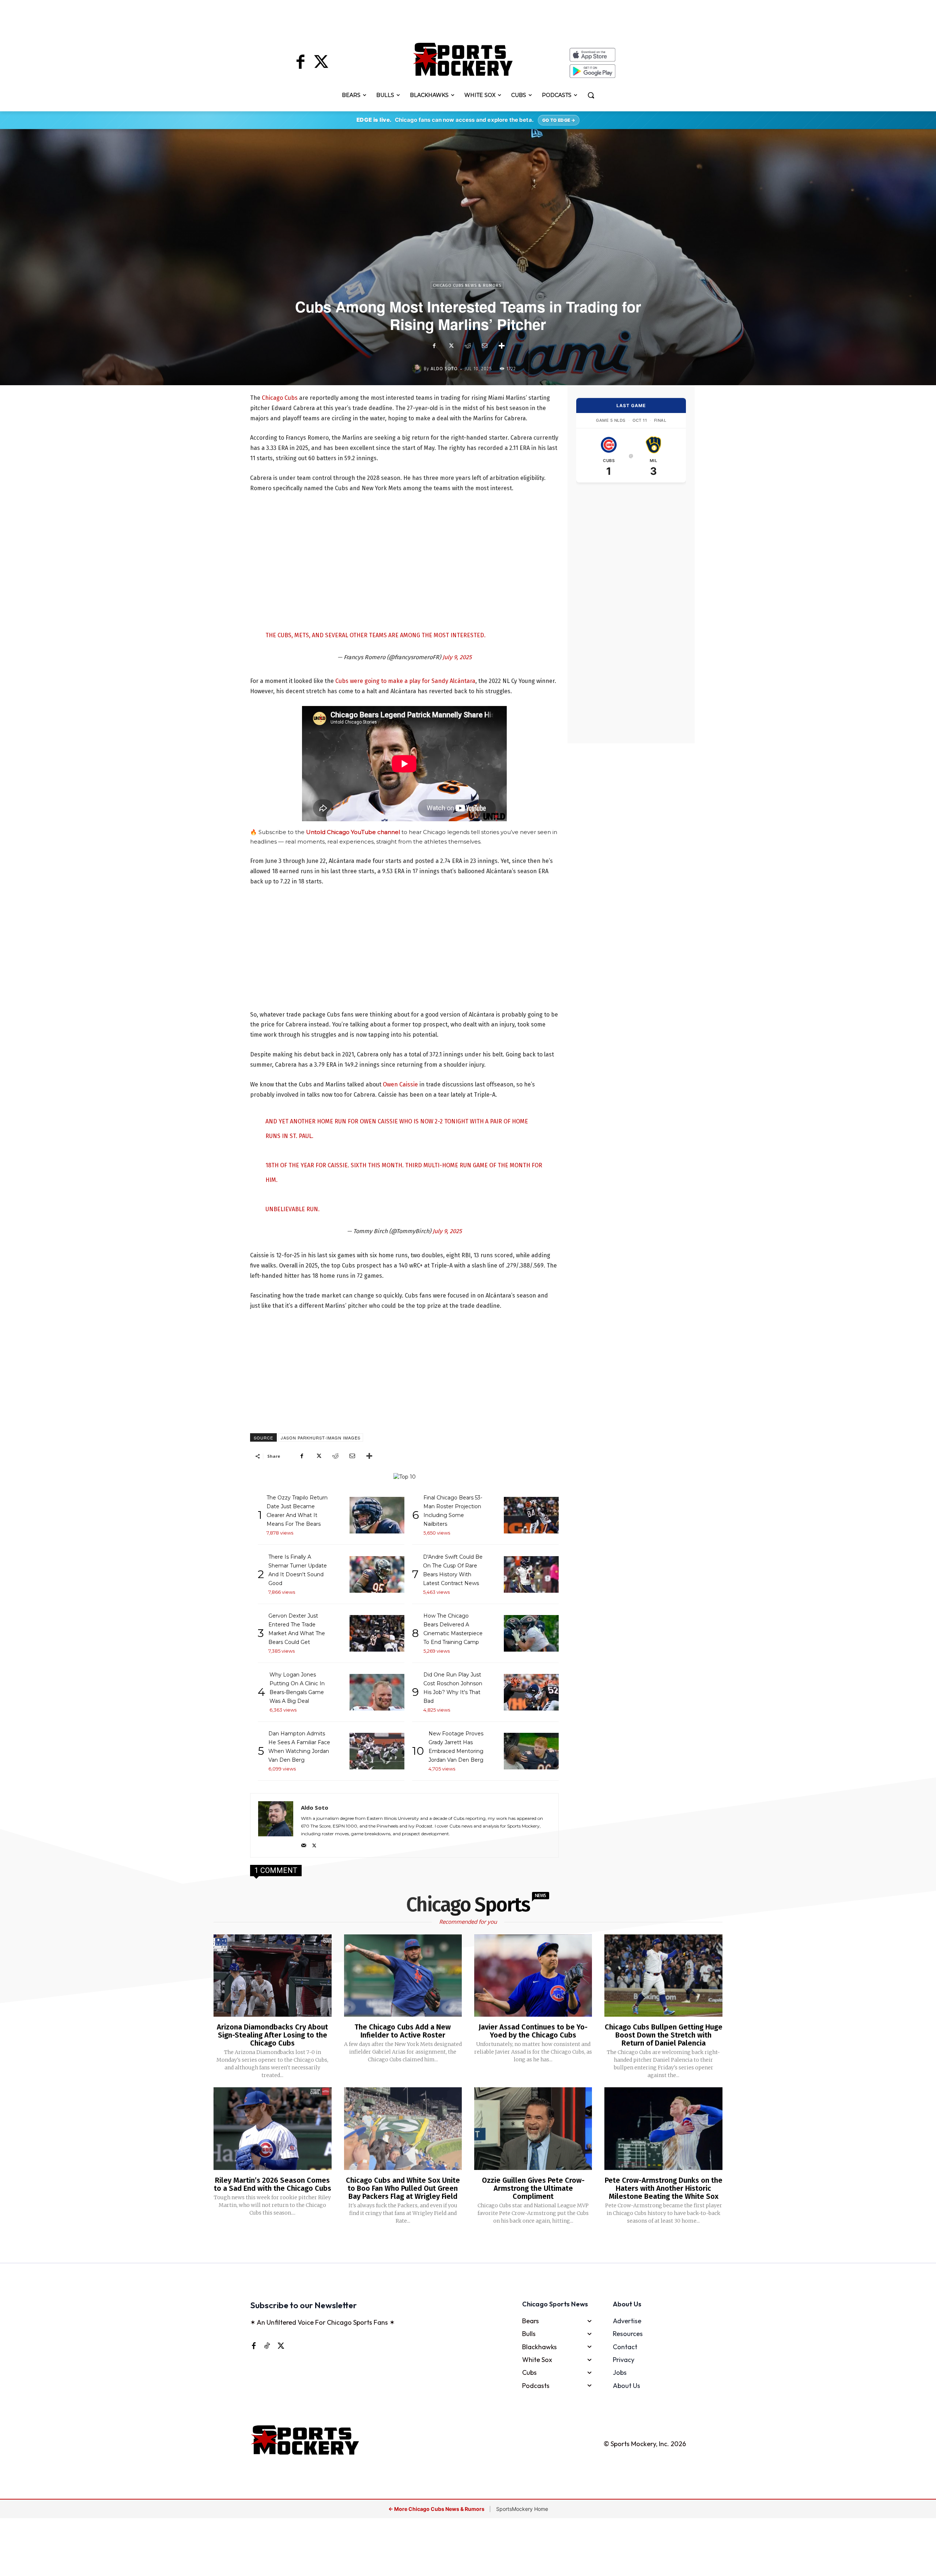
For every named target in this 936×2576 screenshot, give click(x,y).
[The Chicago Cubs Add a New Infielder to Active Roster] (403, 1976)
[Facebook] (301, 63)
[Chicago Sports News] (463, 59)
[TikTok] (267, 2346)
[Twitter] (321, 63)
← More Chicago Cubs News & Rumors (437, 2509)
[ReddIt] (468, 346)
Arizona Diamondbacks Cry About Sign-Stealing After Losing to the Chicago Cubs (272, 2035)
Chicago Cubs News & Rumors (467, 286)
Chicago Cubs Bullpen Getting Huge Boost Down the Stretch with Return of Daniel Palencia (664, 2035)
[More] (502, 346)
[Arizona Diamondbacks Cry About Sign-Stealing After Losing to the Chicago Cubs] (272, 1976)
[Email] (484, 346)
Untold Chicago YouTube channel (353, 832)
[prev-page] (456, 2245)
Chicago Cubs (280, 398)
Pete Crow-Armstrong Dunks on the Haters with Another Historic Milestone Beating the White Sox (664, 2188)
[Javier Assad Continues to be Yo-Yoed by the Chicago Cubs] (533, 1976)
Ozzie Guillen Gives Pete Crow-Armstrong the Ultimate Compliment (533, 2188)
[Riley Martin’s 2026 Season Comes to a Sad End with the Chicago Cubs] (272, 2129)
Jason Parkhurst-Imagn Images (321, 1438)
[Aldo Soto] (418, 369)
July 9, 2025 (457, 657)
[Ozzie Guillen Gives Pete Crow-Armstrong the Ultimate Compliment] (533, 2129)
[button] (591, 95)
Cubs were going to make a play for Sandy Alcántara (405, 681)
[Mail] (304, 1844)
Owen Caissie (400, 1084)
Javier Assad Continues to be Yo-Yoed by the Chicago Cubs (533, 2031)
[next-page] (477, 2245)
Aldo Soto (444, 369)
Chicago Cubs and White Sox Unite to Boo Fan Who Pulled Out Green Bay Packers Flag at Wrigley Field (403, 2188)
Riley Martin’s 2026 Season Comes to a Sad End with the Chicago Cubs (273, 2184)
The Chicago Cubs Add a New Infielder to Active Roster (403, 2031)
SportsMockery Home (522, 2509)
